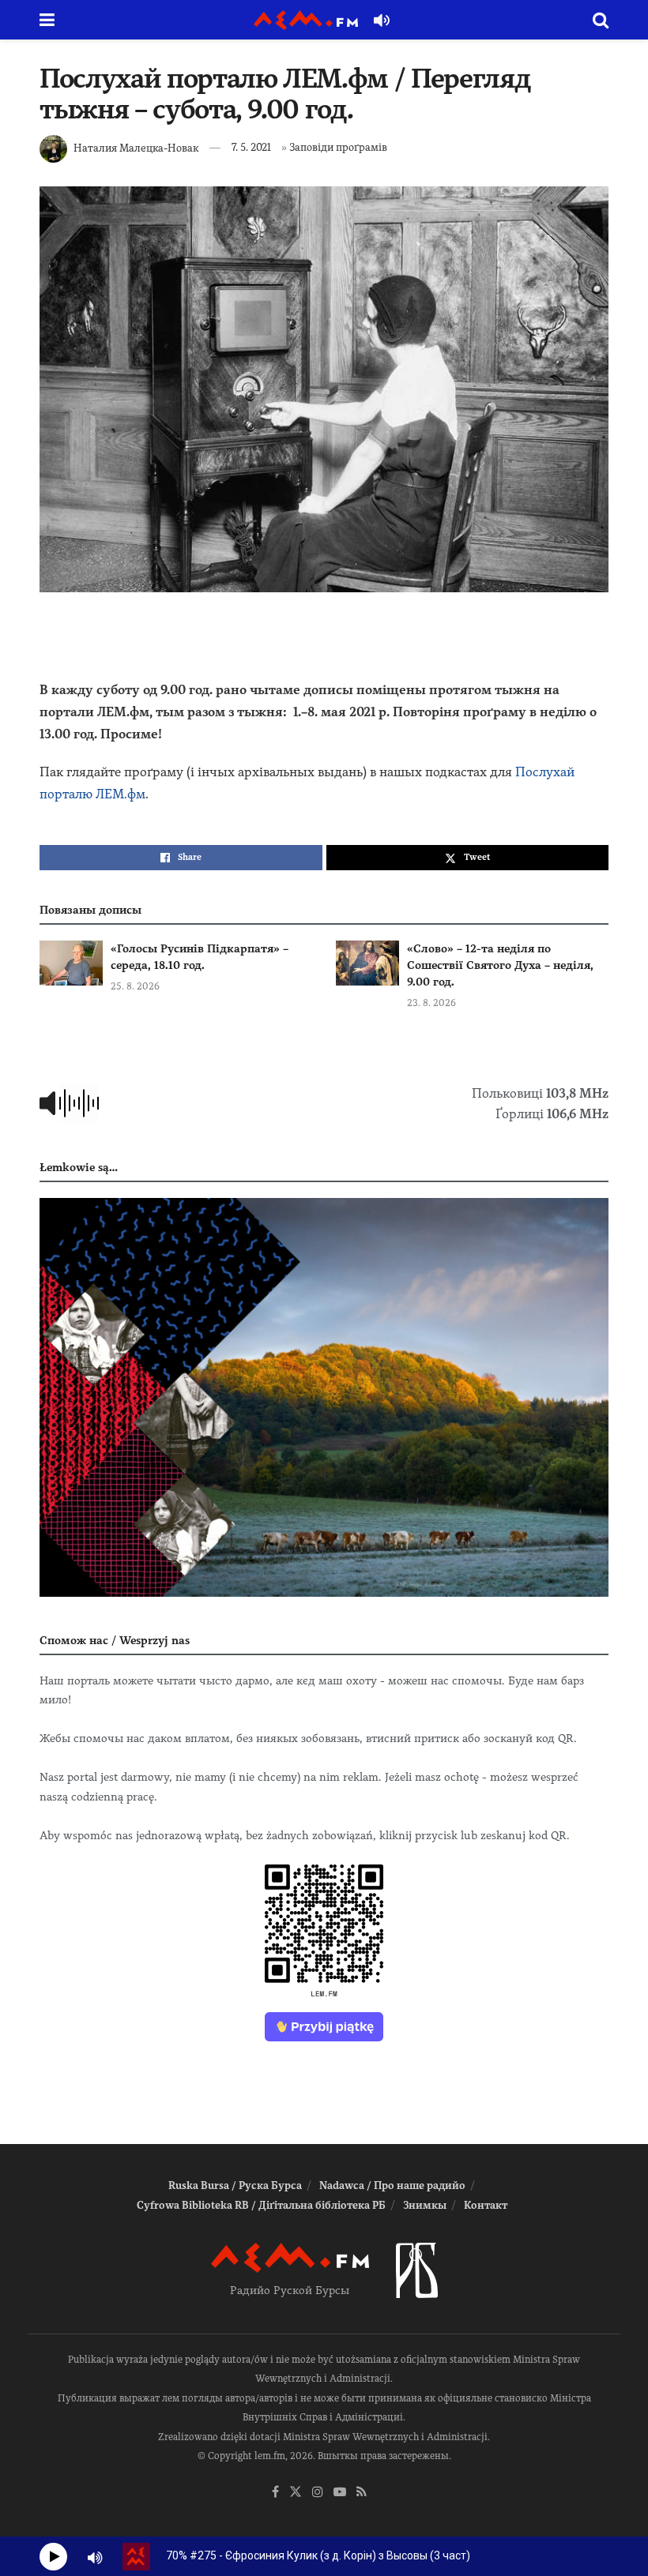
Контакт (486, 2205)
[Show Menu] (47, 20)
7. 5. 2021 (251, 147)
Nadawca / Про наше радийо (392, 2185)
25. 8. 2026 (135, 986)
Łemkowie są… (79, 1167)
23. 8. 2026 (431, 1003)
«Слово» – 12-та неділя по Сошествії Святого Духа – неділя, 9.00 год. (500, 965)
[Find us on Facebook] (275, 2493)
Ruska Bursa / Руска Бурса (235, 2185)
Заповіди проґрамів (338, 147)
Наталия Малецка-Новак (136, 147)
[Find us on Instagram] (318, 2493)
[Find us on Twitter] (296, 2493)
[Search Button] (601, 20)
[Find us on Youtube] (340, 2493)
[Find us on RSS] (362, 2493)
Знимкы (425, 2205)
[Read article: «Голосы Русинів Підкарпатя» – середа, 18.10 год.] (71, 963)
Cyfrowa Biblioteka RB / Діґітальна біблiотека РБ (261, 2205)
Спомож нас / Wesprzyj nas (115, 1640)
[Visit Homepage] (306, 20)
